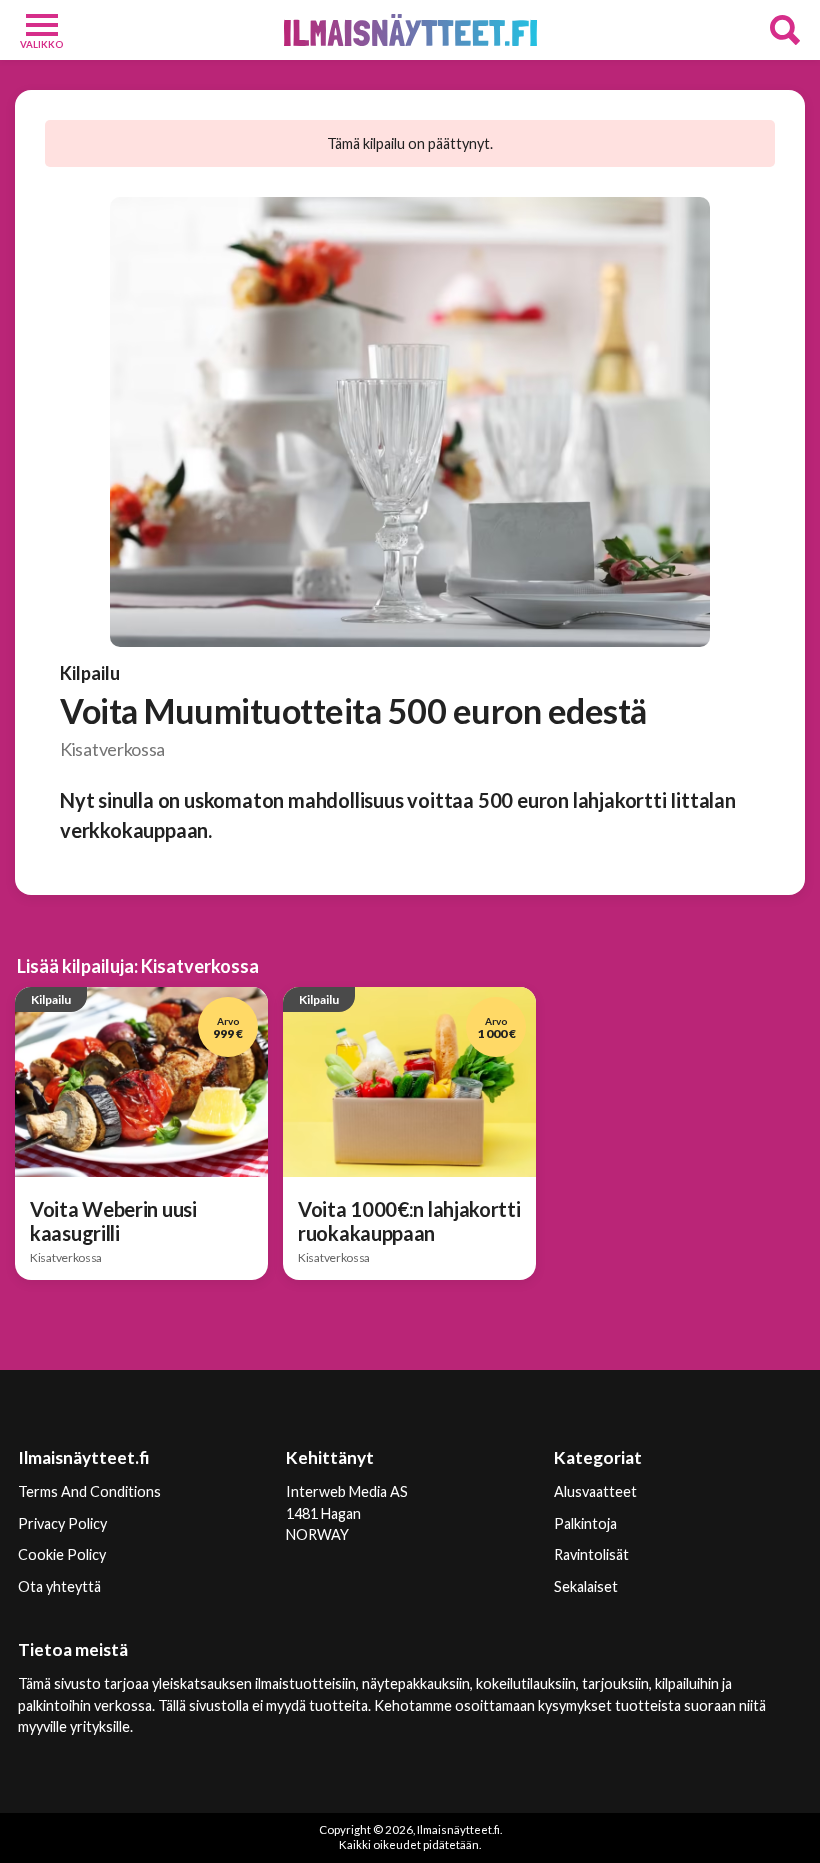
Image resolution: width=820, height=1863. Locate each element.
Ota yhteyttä (59, 1586)
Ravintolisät (591, 1554)
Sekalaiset (586, 1586)
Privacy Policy (62, 1523)
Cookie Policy (62, 1554)
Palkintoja (585, 1523)
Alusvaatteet (595, 1491)
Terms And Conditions (89, 1491)
